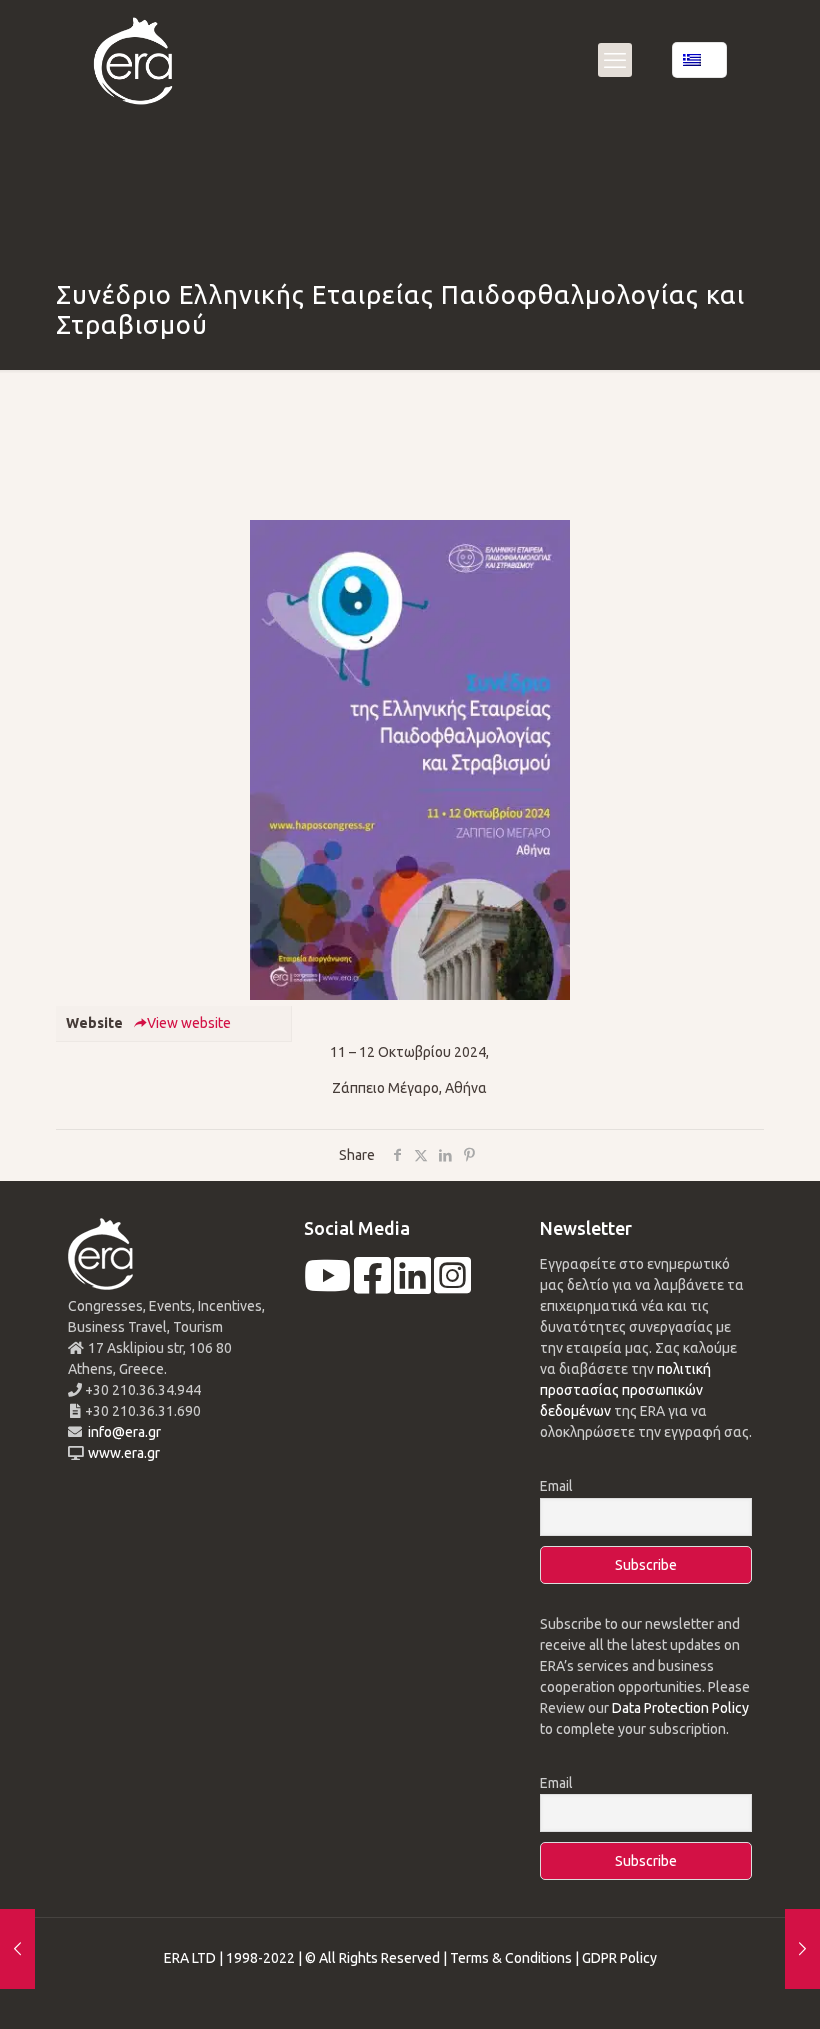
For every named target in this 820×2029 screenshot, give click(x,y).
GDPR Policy (619, 1958)
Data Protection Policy (680, 1708)
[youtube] (327, 1286)
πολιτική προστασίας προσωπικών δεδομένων (625, 1390)
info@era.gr (123, 1432)
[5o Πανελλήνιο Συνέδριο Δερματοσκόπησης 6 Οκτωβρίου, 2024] (17, 1949)
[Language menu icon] (699, 60)
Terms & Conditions (511, 1958)
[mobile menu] (615, 60)
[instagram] (452, 1286)
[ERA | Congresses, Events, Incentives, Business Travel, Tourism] (133, 60)
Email (556, 1486)
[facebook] (372, 1286)
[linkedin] (412, 1286)
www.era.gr (121, 1453)
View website (189, 1023)
